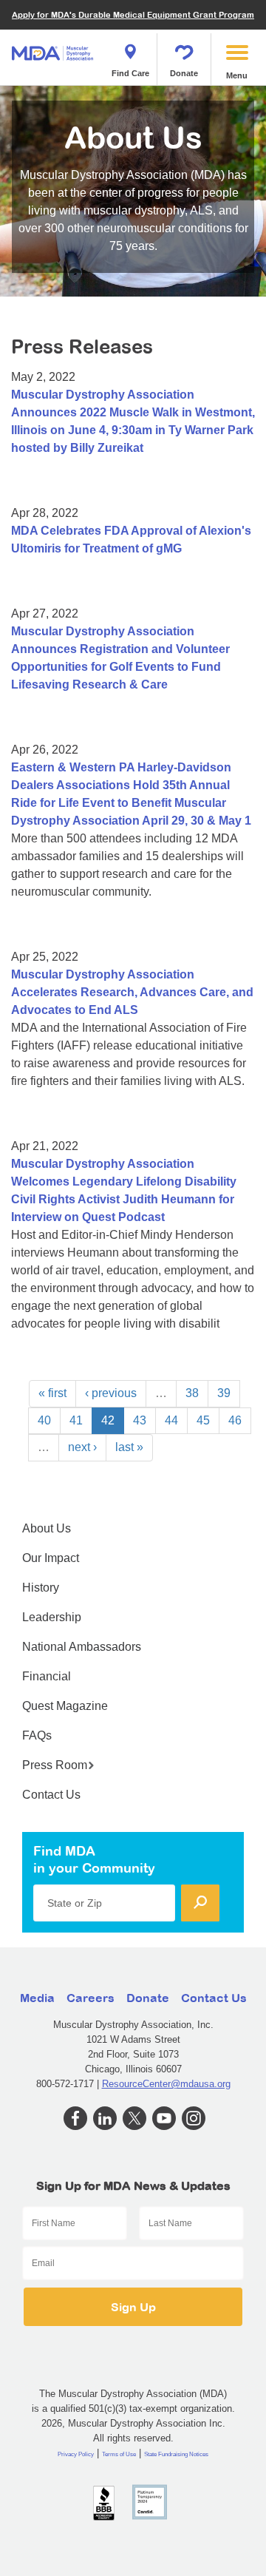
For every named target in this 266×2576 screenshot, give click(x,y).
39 (224, 1393)
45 (203, 1420)
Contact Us (51, 1795)
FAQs (37, 1735)
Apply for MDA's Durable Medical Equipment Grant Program (133, 14)
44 (171, 1420)
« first (52, 1393)
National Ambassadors (82, 1647)
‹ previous (111, 1393)
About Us (47, 1528)
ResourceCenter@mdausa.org (166, 2084)
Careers (91, 1998)
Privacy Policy (76, 2454)
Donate (184, 73)
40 (44, 1420)
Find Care (130, 73)
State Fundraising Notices (176, 2454)
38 (192, 1393)
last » (129, 1447)
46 (235, 1420)
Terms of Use (119, 2454)
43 (140, 1420)
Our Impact (51, 1558)
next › (82, 1447)
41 (76, 1420)
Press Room (55, 1765)
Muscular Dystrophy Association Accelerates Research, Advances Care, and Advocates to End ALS (132, 992)
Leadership (52, 1617)
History (41, 1588)
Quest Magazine (65, 1706)
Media (37, 1998)
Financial (47, 1676)
